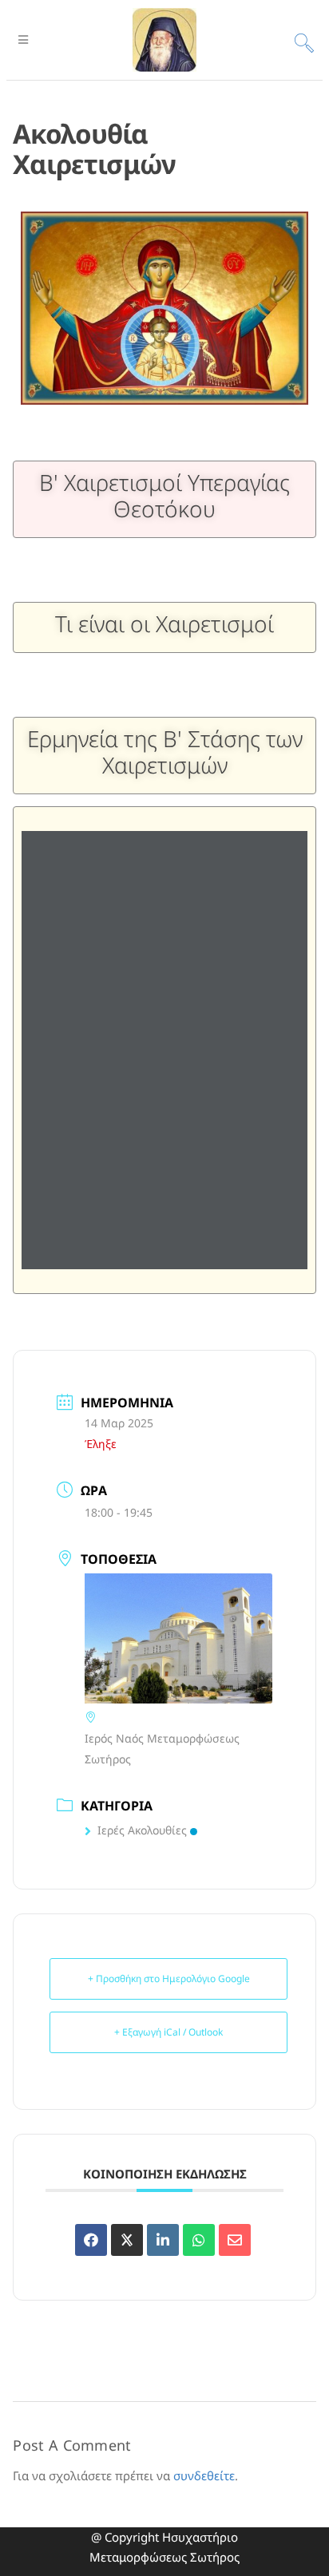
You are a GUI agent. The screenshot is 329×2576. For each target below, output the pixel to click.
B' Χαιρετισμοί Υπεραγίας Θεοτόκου (164, 496)
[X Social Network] (127, 2240)
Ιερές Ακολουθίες (142, 1830)
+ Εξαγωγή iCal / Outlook (168, 2032)
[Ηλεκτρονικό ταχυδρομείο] (235, 2240)
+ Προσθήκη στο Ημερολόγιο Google (169, 1978)
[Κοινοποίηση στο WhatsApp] (199, 2240)
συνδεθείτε (204, 2475)
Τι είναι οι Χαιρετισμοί (164, 623)
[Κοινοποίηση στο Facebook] (91, 2240)
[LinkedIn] (163, 2240)
